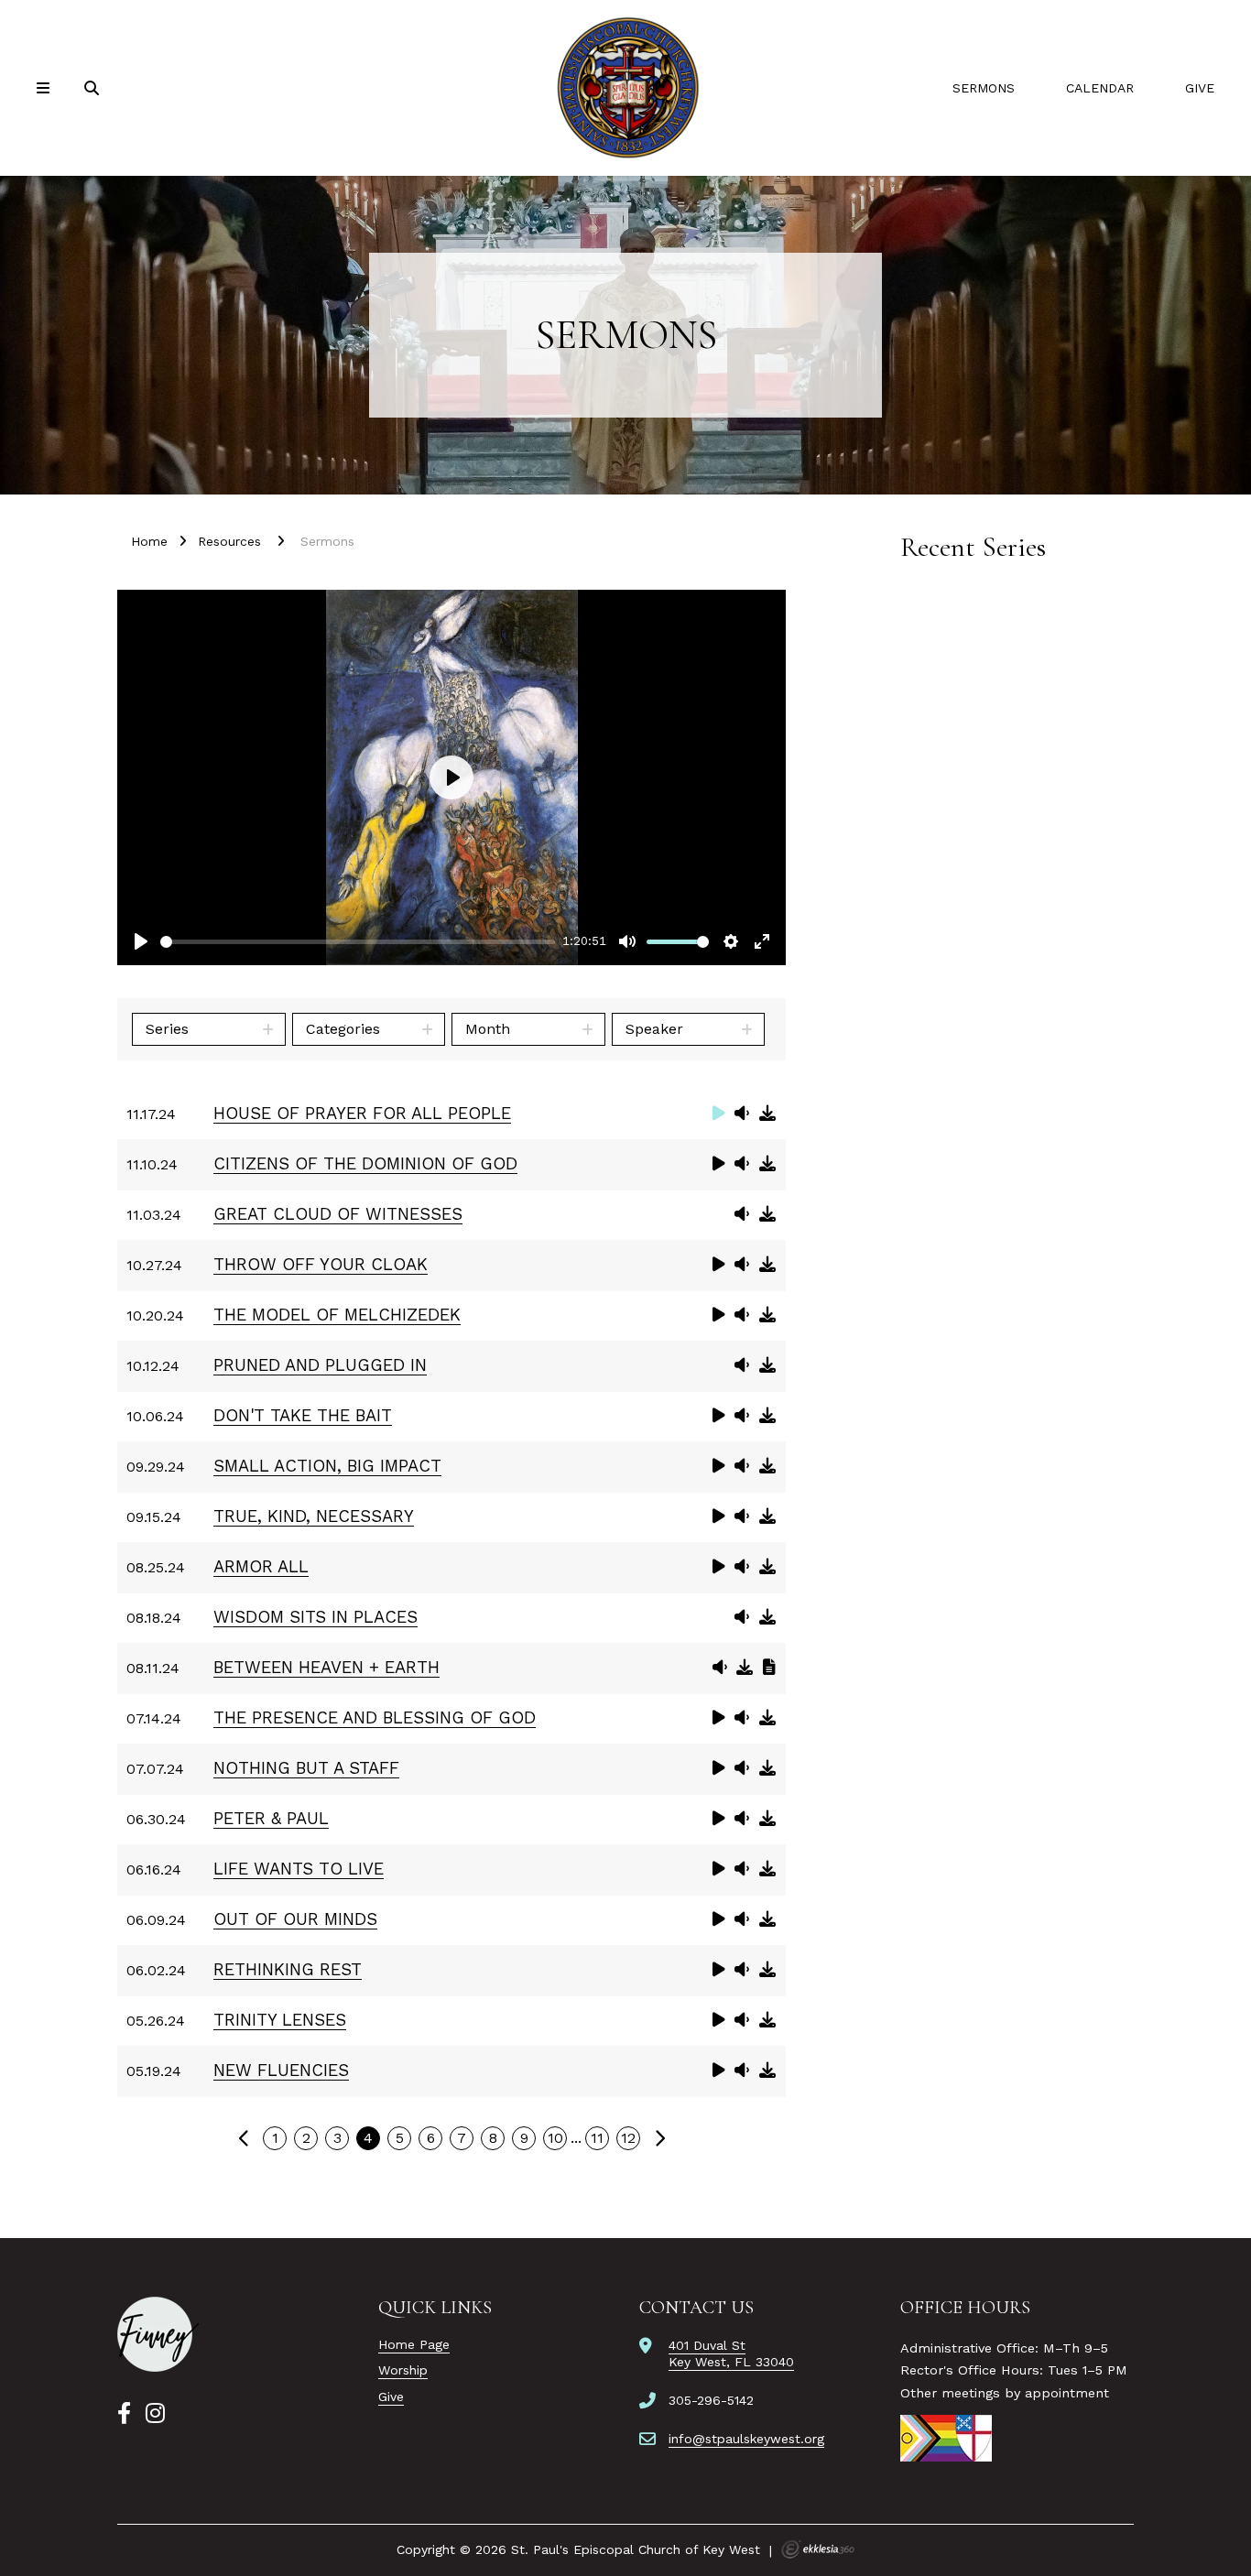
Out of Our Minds (295, 1919)
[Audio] (742, 1113)
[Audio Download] (767, 1113)
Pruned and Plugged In (320, 1365)
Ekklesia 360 (818, 2549)
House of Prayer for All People (362, 1113)
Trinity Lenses (280, 2020)
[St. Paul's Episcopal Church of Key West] (625, 88)
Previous (244, 2138)
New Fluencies (281, 2070)
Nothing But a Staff (306, 1768)
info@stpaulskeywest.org (746, 2439)
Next (659, 2138)
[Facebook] (124, 2414)
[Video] (719, 1113)
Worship (403, 2370)
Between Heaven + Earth (326, 1667)
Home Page (414, 2344)
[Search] (93, 88)
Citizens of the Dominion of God (365, 1163)
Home (149, 541)
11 (597, 2138)
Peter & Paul (271, 1818)
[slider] (358, 942)
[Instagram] (155, 2414)
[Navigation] (46, 88)
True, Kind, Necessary (314, 1516)
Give (1200, 88)
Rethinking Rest (288, 1969)
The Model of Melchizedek (337, 1315)
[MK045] (158, 2334)
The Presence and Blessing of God (375, 1717)
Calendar (1100, 88)
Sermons (984, 88)
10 (555, 2138)
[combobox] (209, 1029)
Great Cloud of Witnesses (338, 1214)
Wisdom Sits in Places (315, 1617)
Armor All (261, 1566)
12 (628, 2138)
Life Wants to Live (299, 1869)
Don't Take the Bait (303, 1415)
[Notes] (769, 1667)
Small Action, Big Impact (327, 1466)
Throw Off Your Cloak (321, 1264)
